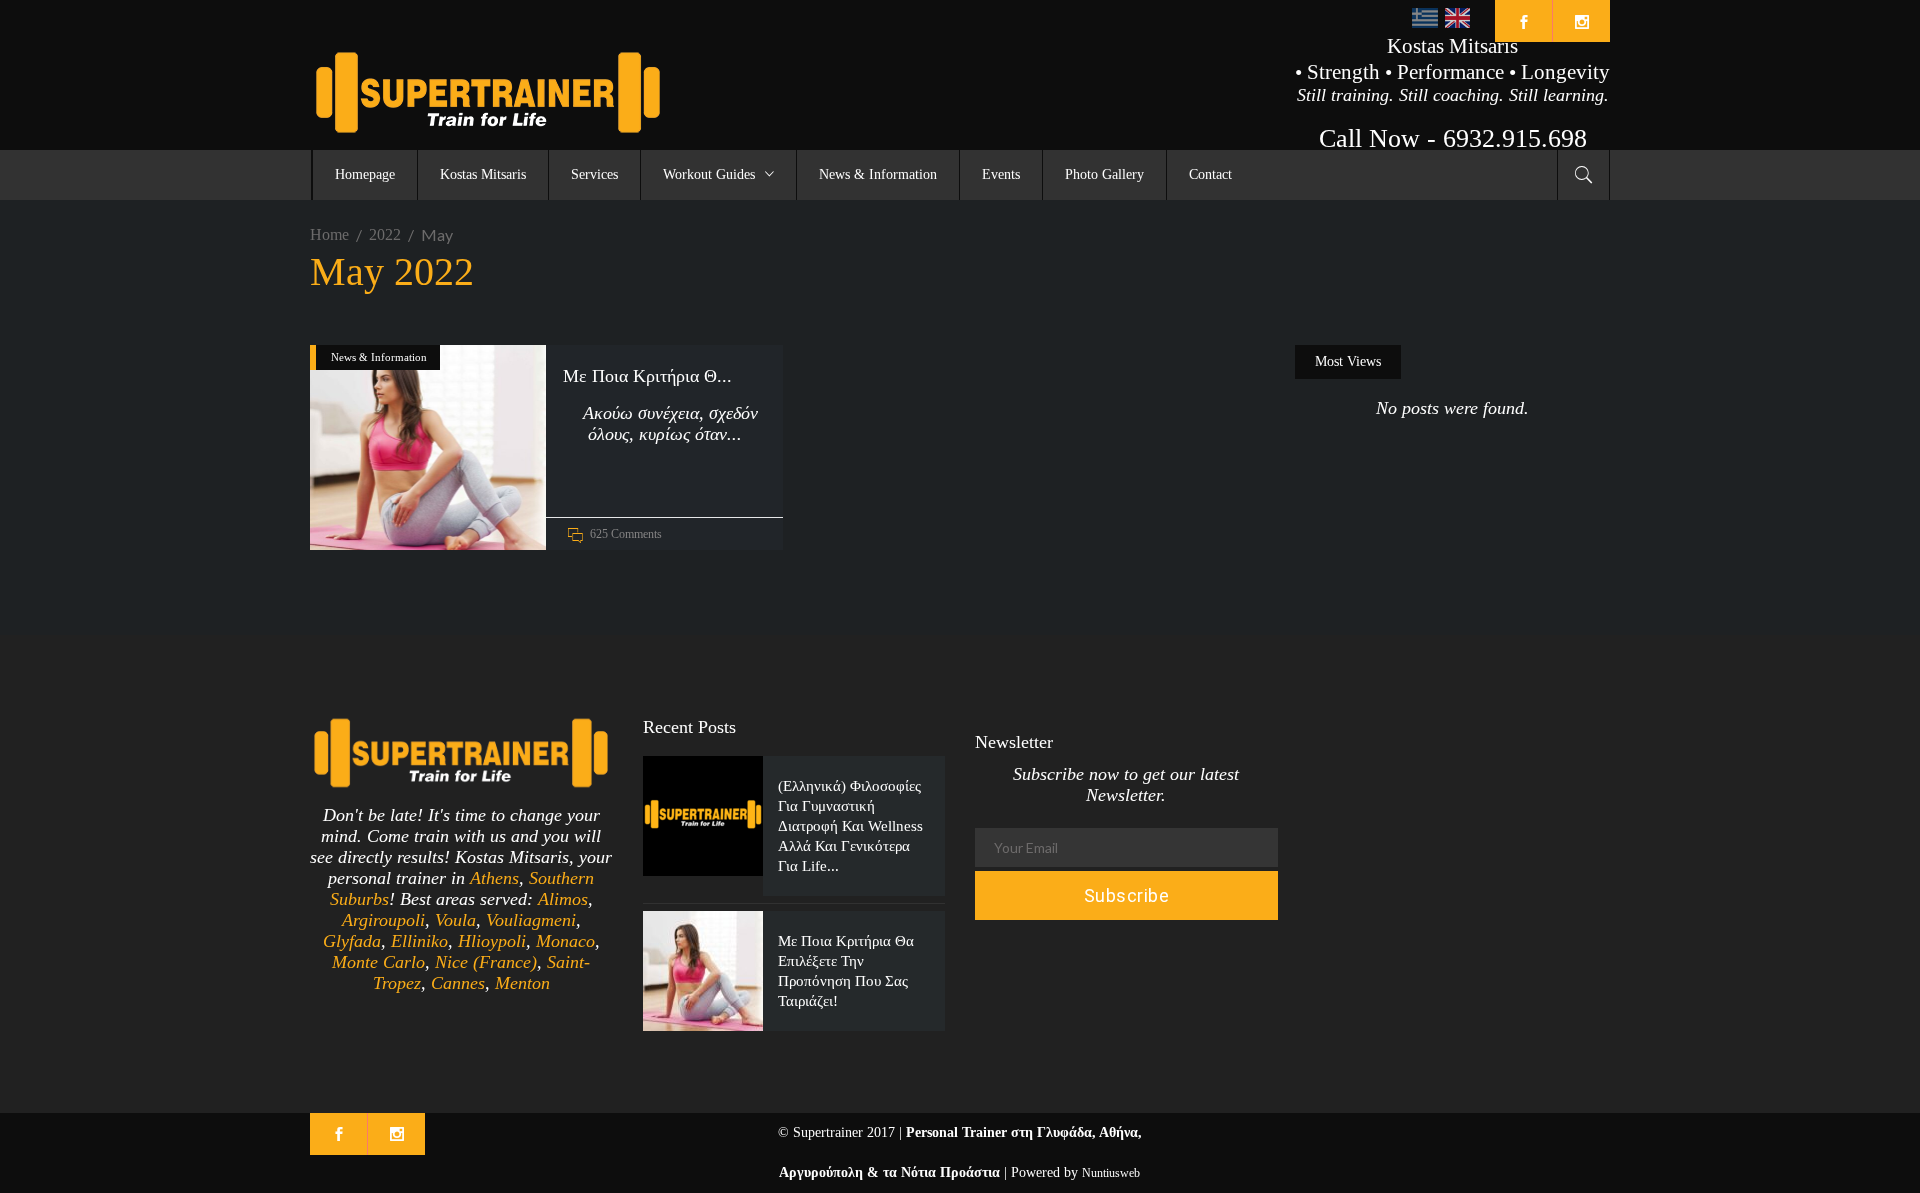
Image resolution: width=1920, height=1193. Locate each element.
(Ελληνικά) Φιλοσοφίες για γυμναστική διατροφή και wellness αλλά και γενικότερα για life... (850, 826)
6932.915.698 (1515, 138)
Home (329, 234)
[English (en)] (1457, 17)
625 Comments (626, 534)
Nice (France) (486, 962)
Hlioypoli (492, 941)
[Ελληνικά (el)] (1424, 17)
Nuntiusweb (1111, 1173)
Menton (522, 983)
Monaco (565, 941)
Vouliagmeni (531, 920)
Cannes (458, 983)
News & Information (379, 357)
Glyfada (352, 941)
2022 (385, 234)
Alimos (563, 899)
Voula (455, 920)
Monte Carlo (378, 962)
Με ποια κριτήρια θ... (647, 376)
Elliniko (419, 941)
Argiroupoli (383, 920)
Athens (494, 878)
